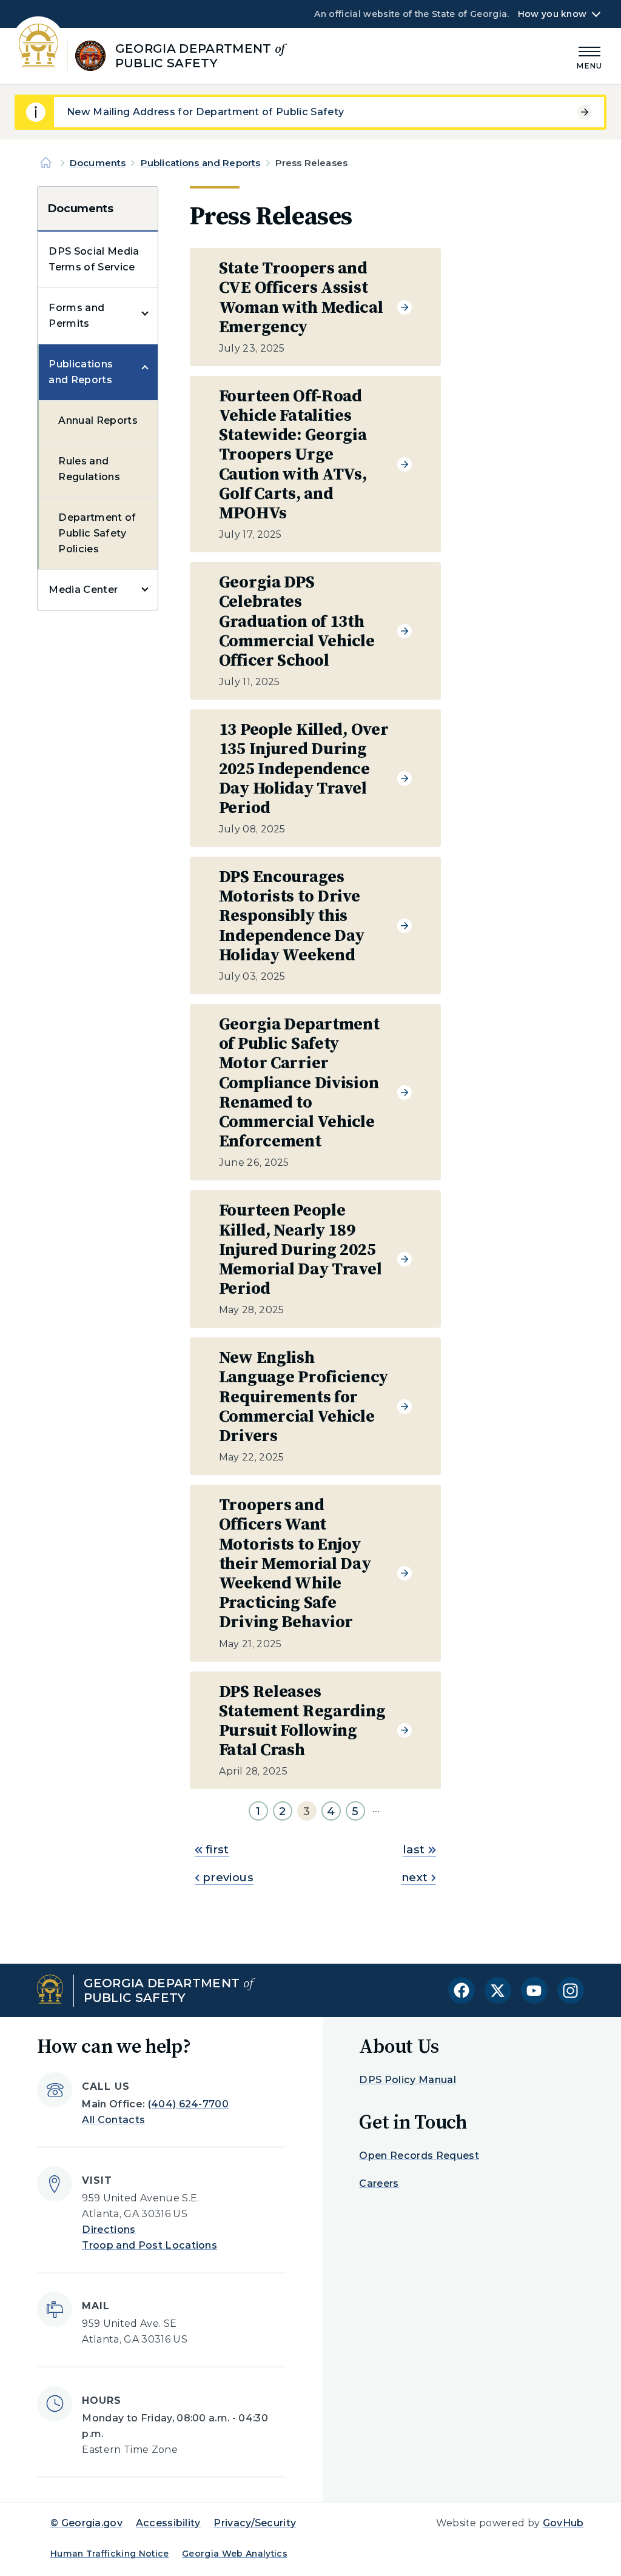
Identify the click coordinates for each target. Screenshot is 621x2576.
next (415, 1878)
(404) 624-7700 (188, 2104)
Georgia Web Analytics (235, 2554)
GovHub (563, 2523)
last (414, 1850)
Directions (109, 2230)
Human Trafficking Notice (110, 2554)
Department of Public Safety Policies (97, 533)
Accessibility (168, 2523)
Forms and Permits (76, 316)
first (216, 1850)
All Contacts (113, 2120)
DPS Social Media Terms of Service (94, 259)
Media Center (83, 590)
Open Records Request (419, 2156)
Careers (379, 2183)
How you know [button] (552, 14)
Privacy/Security (255, 2523)
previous (227, 1878)
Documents (98, 163)
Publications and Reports (201, 163)
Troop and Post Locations (149, 2245)
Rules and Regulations (89, 469)
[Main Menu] (589, 56)
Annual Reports (98, 420)
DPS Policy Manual (407, 2080)
